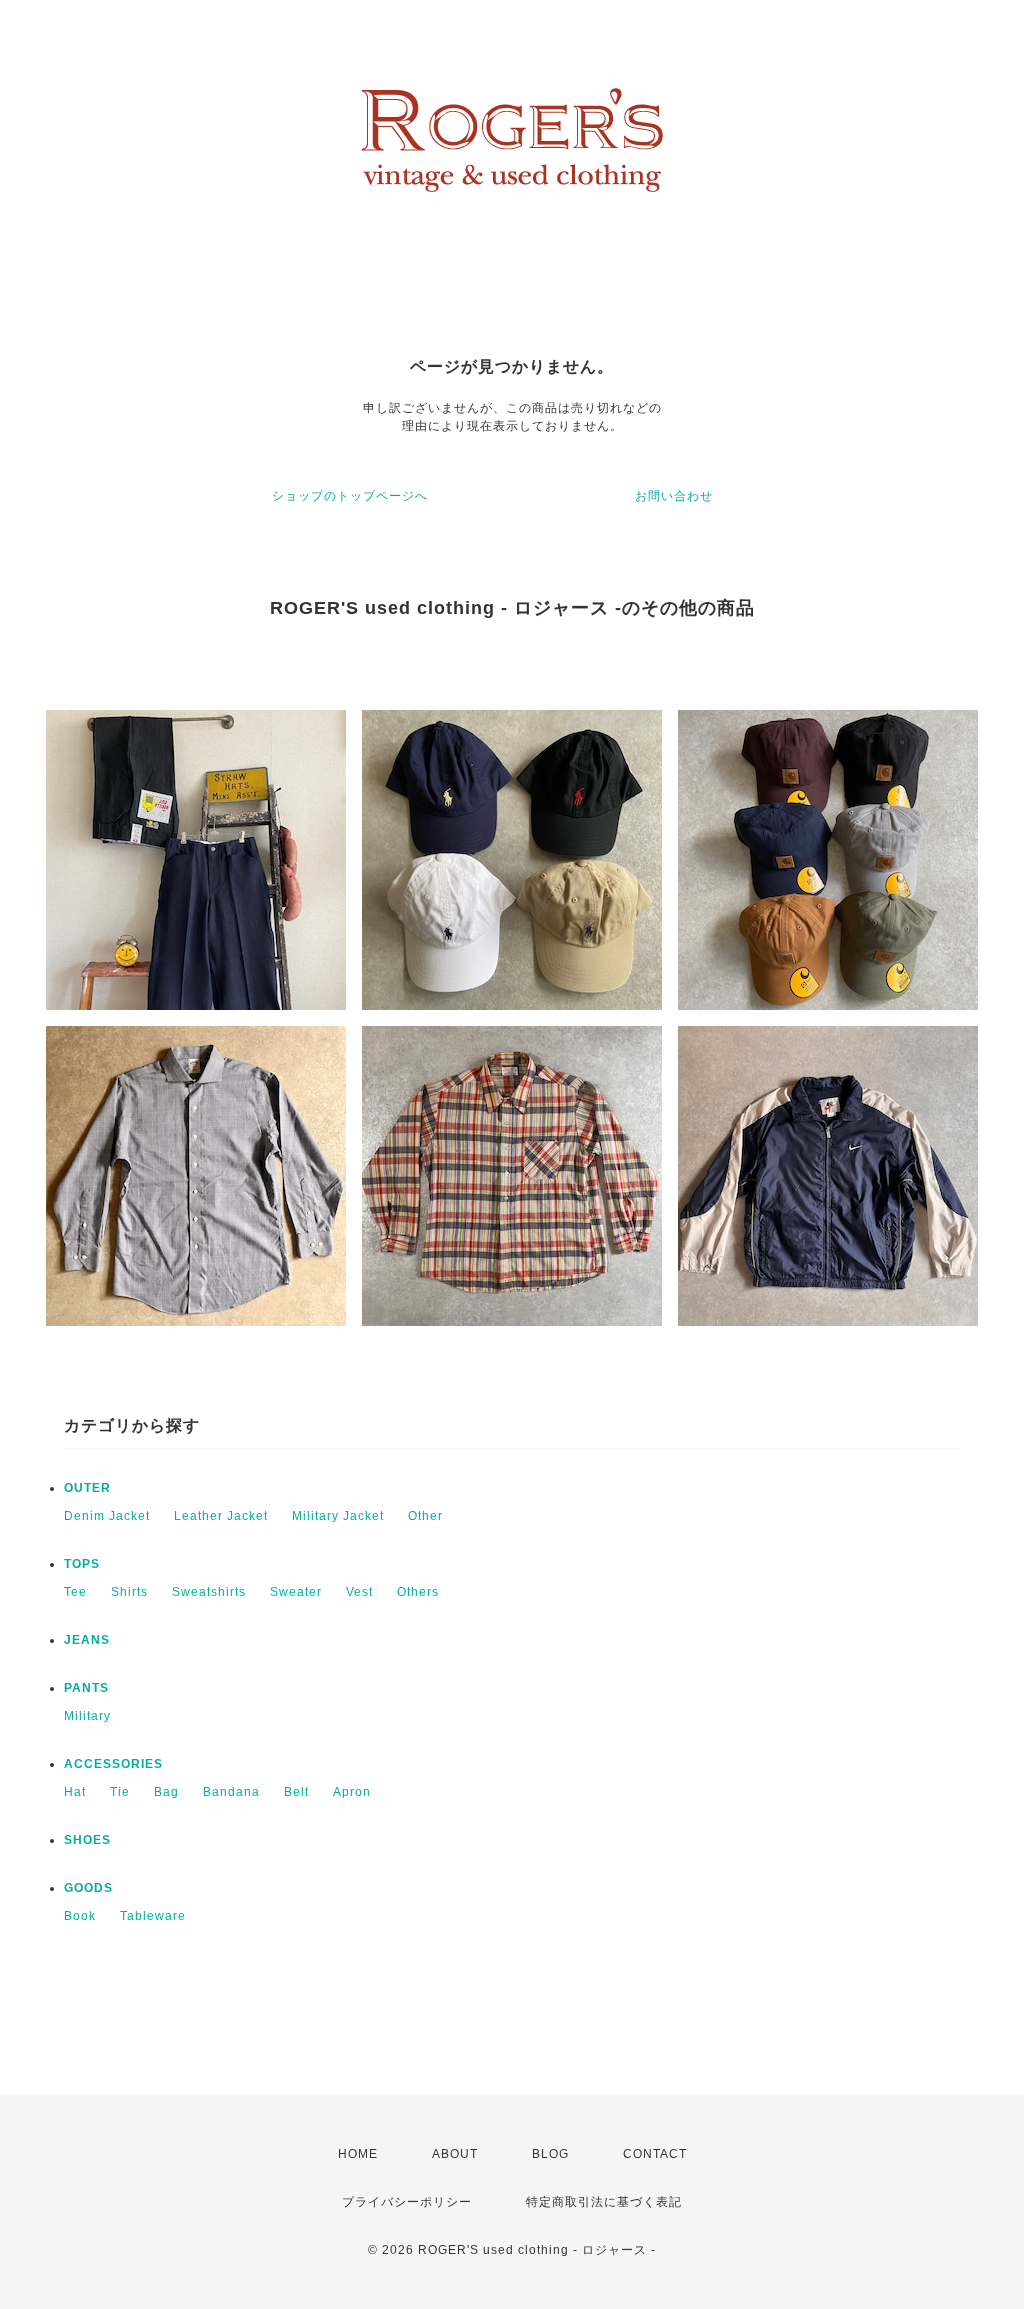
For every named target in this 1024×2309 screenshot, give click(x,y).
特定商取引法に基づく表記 (604, 2202)
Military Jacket (338, 1516)
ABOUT (455, 2154)
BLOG (550, 2154)
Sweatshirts (209, 1592)
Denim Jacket (107, 1516)
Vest (359, 1592)
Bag (166, 1792)
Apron (352, 1792)
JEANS (87, 1640)
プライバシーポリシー (407, 2202)
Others (418, 1592)
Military (87, 1716)
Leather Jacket (221, 1516)
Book (80, 1916)
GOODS (88, 1888)
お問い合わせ (674, 496)
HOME (358, 2154)
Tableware (153, 1916)
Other (425, 1516)
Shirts (129, 1592)
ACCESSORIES (113, 1764)
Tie (120, 1792)
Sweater (296, 1592)
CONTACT (655, 2154)
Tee (75, 1592)
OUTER (87, 1488)
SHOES (87, 1840)
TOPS (82, 1564)
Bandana (231, 1792)
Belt (296, 1792)
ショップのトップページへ (350, 496)
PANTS (86, 1688)
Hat (75, 1792)
